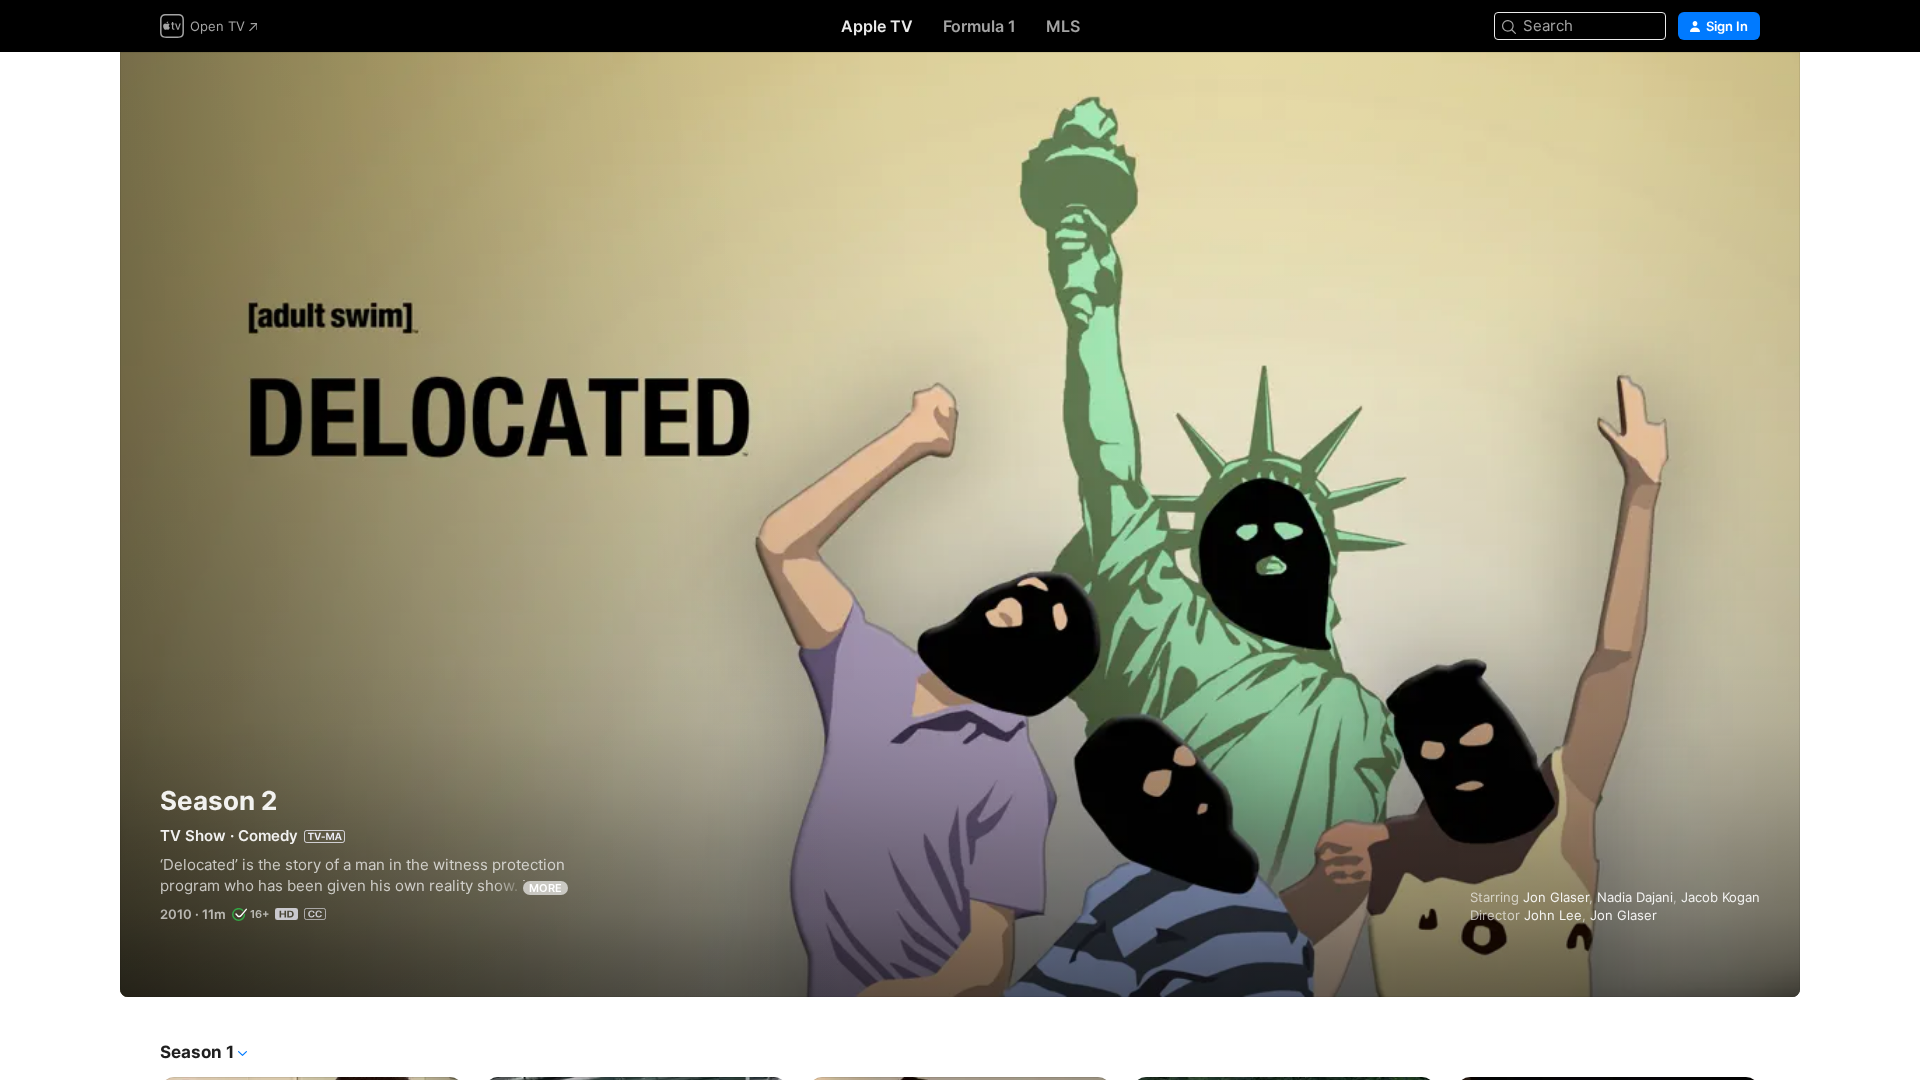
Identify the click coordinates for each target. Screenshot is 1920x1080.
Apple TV (877, 26)
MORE (545, 888)
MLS (1063, 26)
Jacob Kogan (1720, 897)
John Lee (1553, 915)
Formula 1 (979, 26)
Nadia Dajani (1635, 897)
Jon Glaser (1556, 897)
